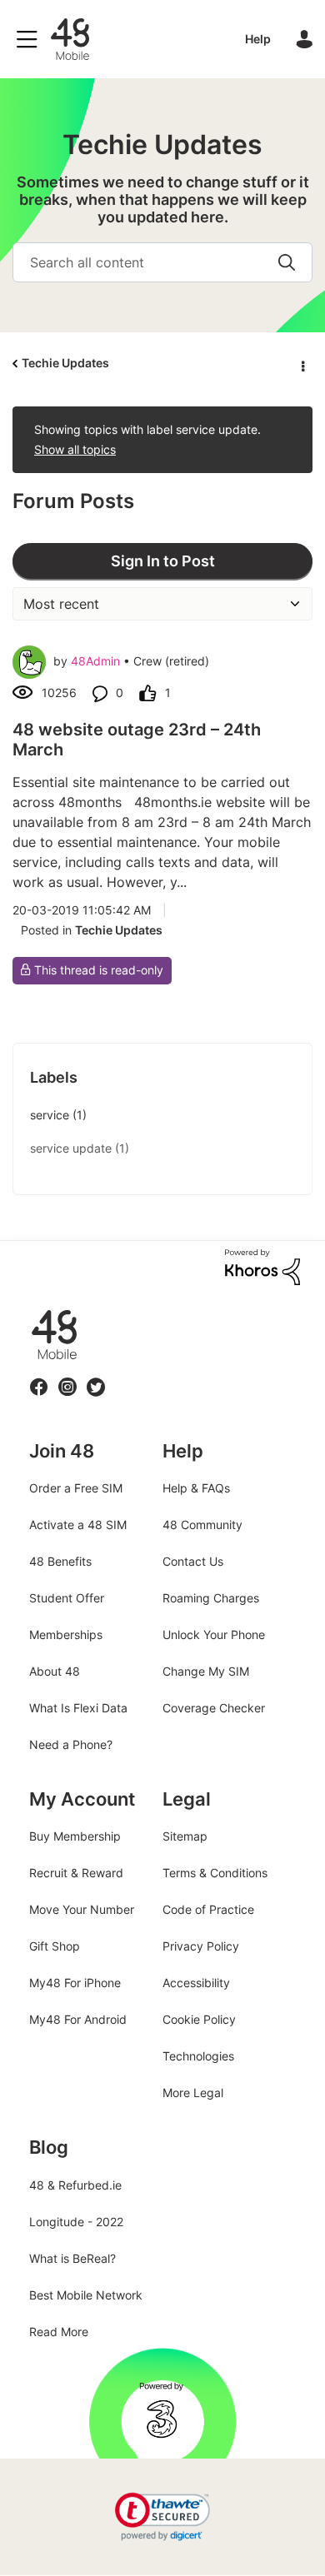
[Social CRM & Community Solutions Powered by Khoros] (262, 1266)
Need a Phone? (71, 1744)
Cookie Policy (199, 2019)
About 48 (55, 1671)
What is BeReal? (72, 2258)
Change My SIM (206, 1671)
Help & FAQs (196, 1488)
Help (258, 39)
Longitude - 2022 (76, 2222)
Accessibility (196, 1983)
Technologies (198, 2056)
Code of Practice (208, 1909)
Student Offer (67, 1598)
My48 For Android (78, 2019)
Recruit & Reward (76, 1873)
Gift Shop (55, 1946)
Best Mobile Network (86, 2295)
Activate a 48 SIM (78, 1525)
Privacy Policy (201, 1946)
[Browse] (31, 39)
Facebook (39, 1377)
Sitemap (185, 1836)
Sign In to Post (163, 561)
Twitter (95, 1377)
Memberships (66, 1634)
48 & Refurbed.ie (75, 2185)
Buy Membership (75, 1836)
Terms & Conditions (215, 1873)
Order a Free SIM (76, 1488)
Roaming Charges (211, 1598)
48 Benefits (60, 1561)
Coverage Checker (214, 1708)
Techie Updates (65, 363)
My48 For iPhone (75, 1983)
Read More (59, 2332)
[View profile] (29, 662)
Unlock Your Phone (214, 1634)
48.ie (30, 1310)
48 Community (70, 39)
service (50, 1115)
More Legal (193, 2093)
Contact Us (193, 1561)
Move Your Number (82, 1909)
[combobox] (162, 262)
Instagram (67, 1377)
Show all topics (75, 449)
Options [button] (302, 364)
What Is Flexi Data (78, 1708)
